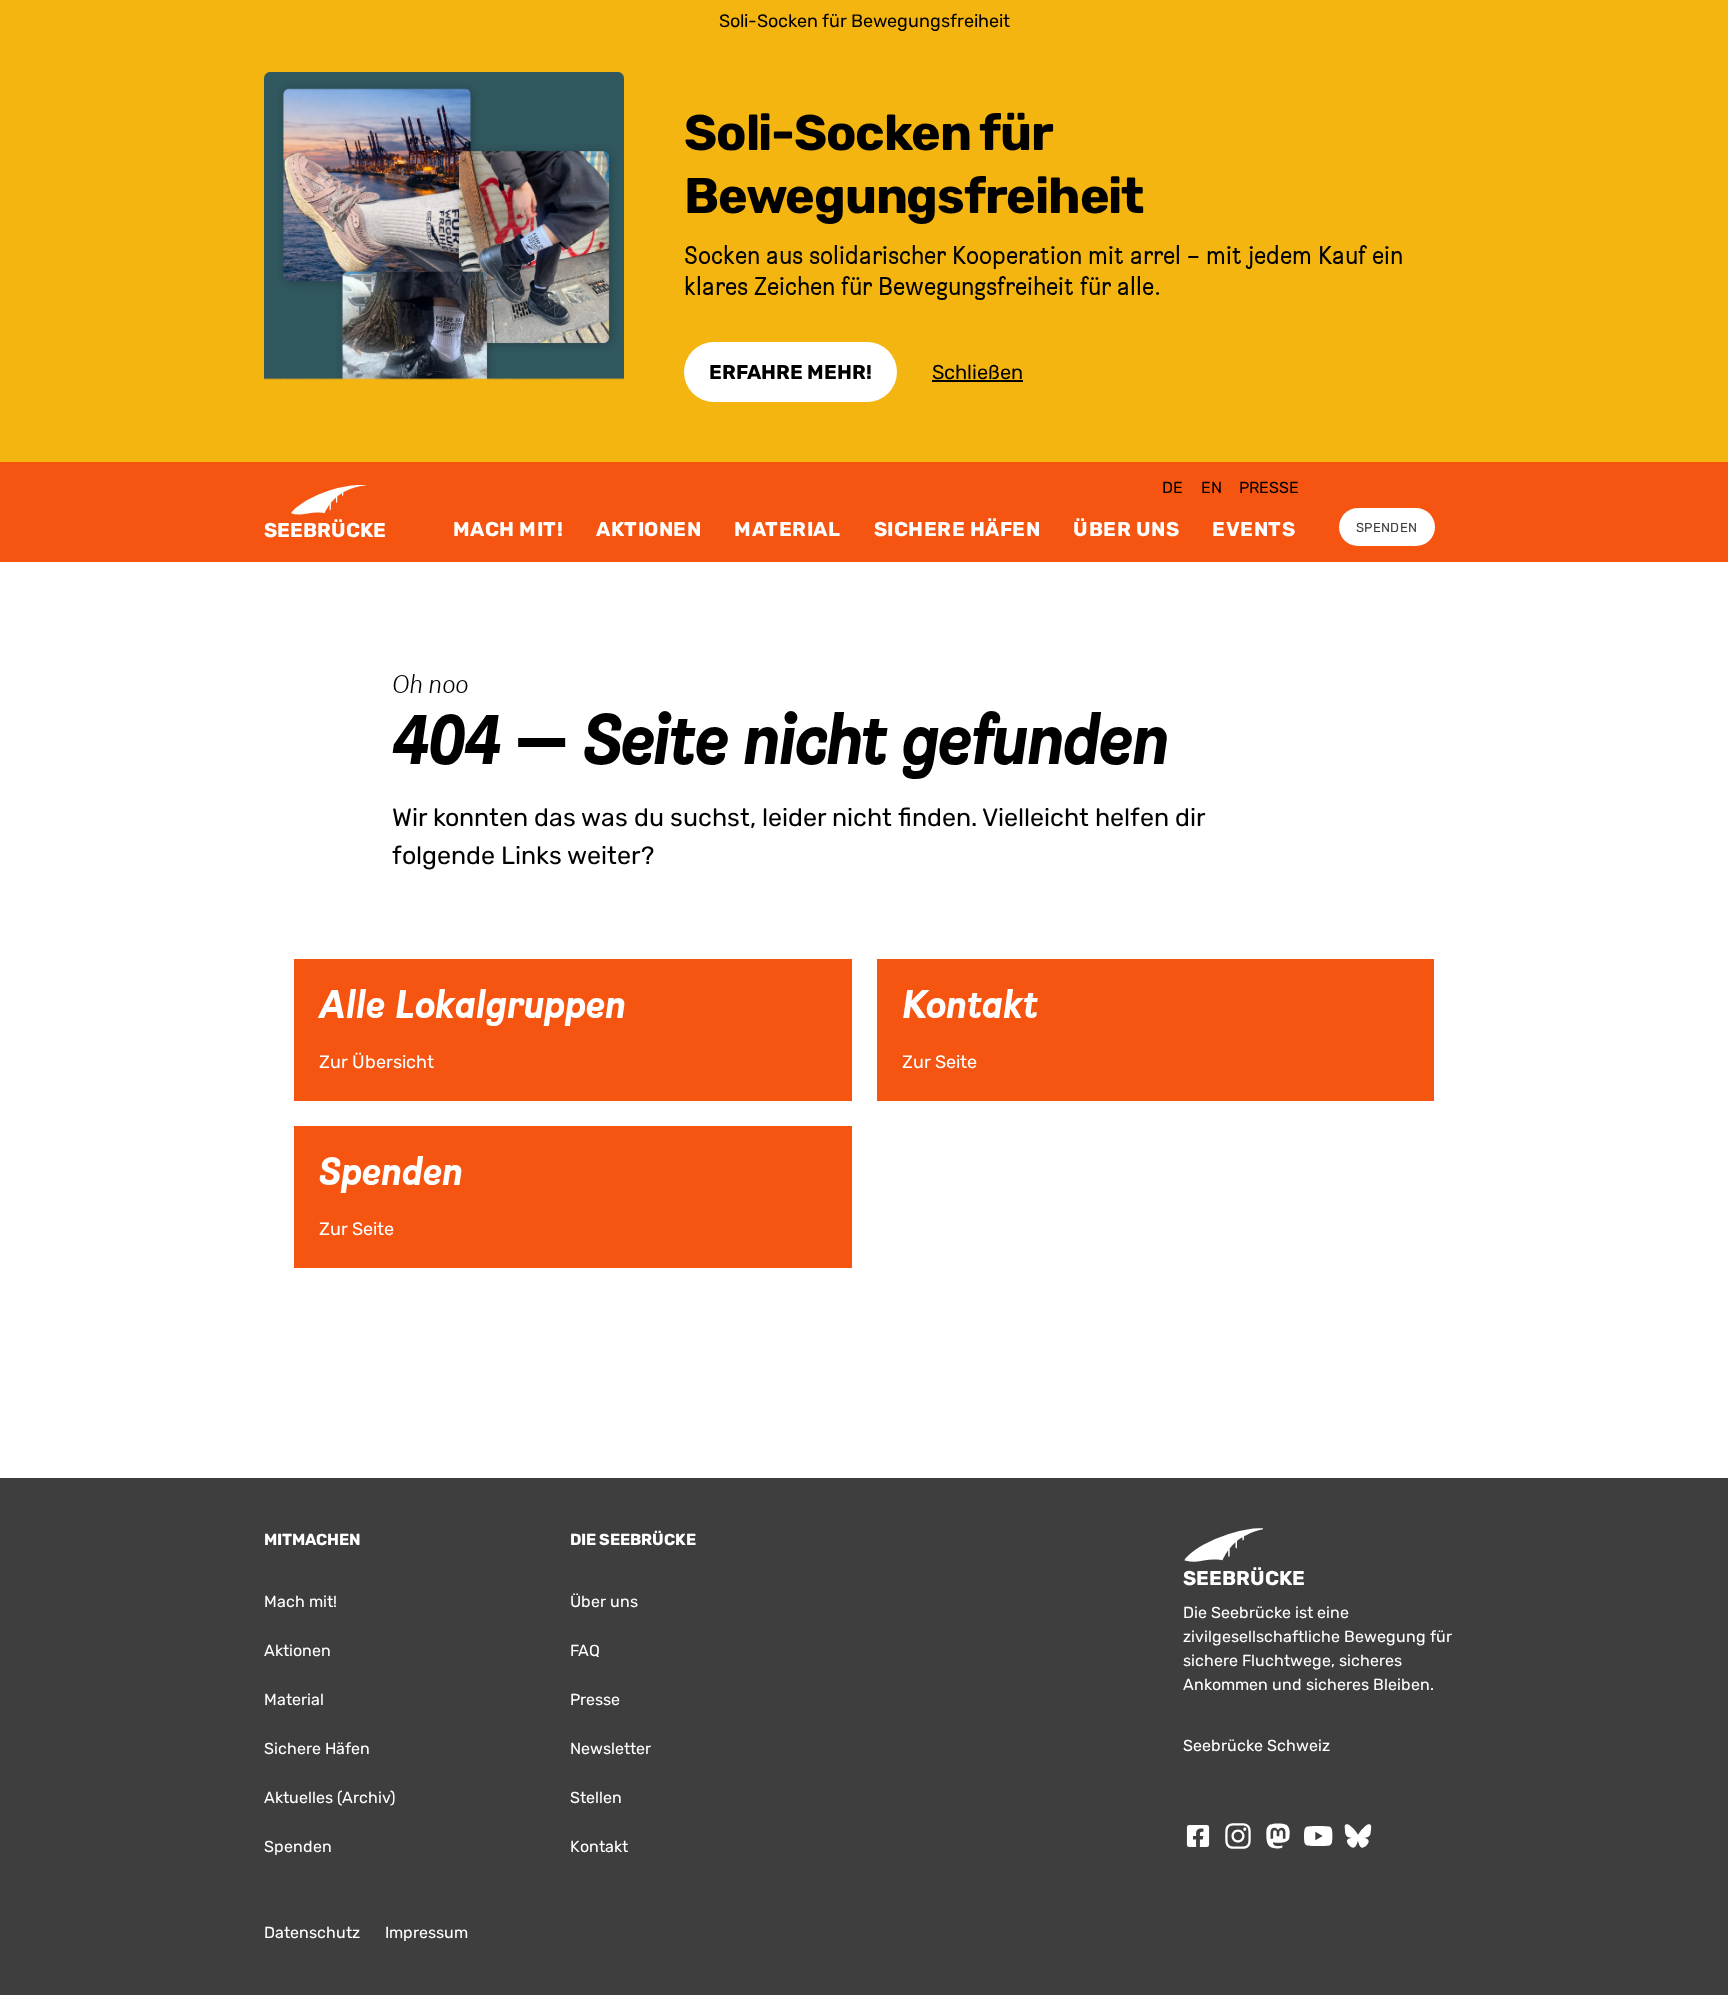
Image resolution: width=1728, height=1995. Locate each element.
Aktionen (648, 529)
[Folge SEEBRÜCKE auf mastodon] (1278, 1836)
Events (1253, 529)
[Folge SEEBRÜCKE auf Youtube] (1318, 1836)
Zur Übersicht (326, 966)
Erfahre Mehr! (790, 372)
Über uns (1126, 529)
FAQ (585, 1650)
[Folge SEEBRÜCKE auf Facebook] (1198, 1836)
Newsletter (610, 1748)
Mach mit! (508, 529)
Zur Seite (898, 966)
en (1211, 487)
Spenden (1386, 527)
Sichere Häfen (957, 529)
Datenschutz (312, 1932)
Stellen (596, 1797)
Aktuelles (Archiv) (329, 1797)
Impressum (426, 1932)
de (1172, 487)
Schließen (977, 372)
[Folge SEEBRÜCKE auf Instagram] (1238, 1836)
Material (787, 529)
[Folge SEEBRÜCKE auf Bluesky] (1358, 1836)
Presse (1269, 487)
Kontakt (599, 1846)
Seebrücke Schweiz (1256, 1745)
